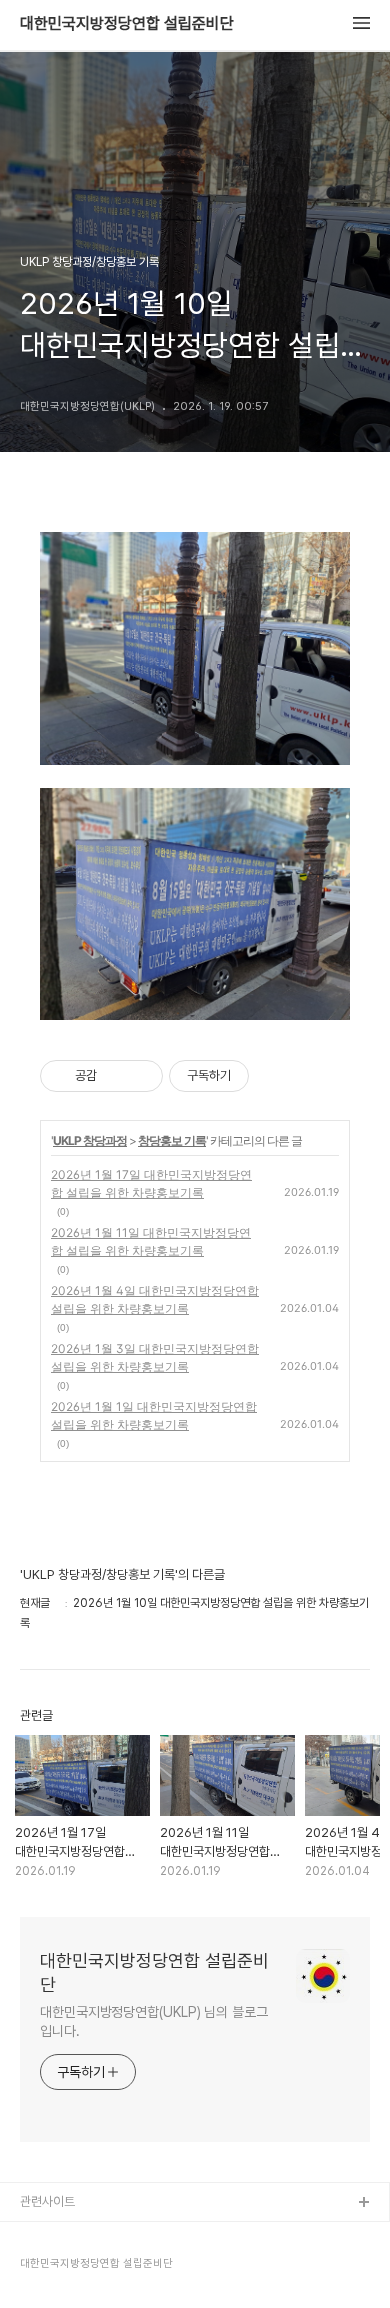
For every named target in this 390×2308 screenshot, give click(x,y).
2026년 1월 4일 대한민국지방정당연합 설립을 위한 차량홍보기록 (155, 1299)
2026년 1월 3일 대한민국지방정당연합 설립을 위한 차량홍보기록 (155, 1357)
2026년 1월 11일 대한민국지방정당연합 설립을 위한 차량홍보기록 (151, 1241)
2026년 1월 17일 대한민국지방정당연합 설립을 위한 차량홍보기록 (151, 1183)
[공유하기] (115, 1076)
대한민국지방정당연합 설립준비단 (127, 24)
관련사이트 (47, 2201)
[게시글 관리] (140, 1076)
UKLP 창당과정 (90, 1140)
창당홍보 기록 (172, 1140)
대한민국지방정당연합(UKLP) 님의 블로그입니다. (154, 2021)
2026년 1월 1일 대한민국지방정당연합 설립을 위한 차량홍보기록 (154, 1415)
